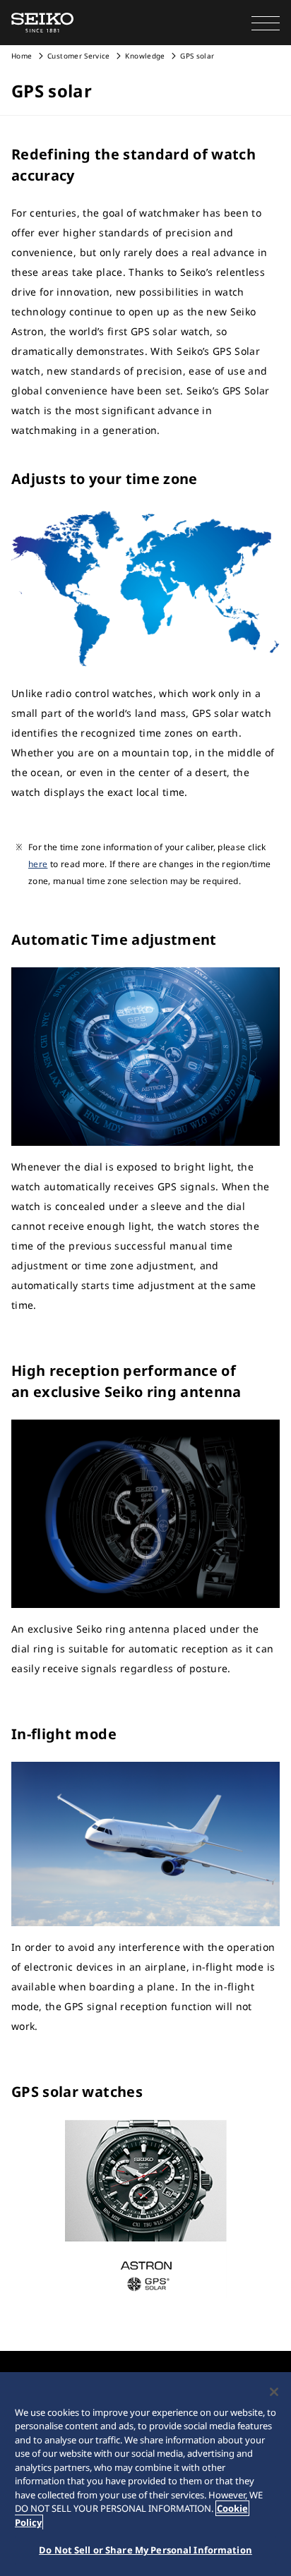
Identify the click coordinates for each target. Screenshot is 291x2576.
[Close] (274, 2392)
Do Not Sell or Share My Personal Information (145, 2550)
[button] (266, 23)
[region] (145, 2474)
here (38, 864)
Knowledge (145, 56)
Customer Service (79, 56)
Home (22, 56)
